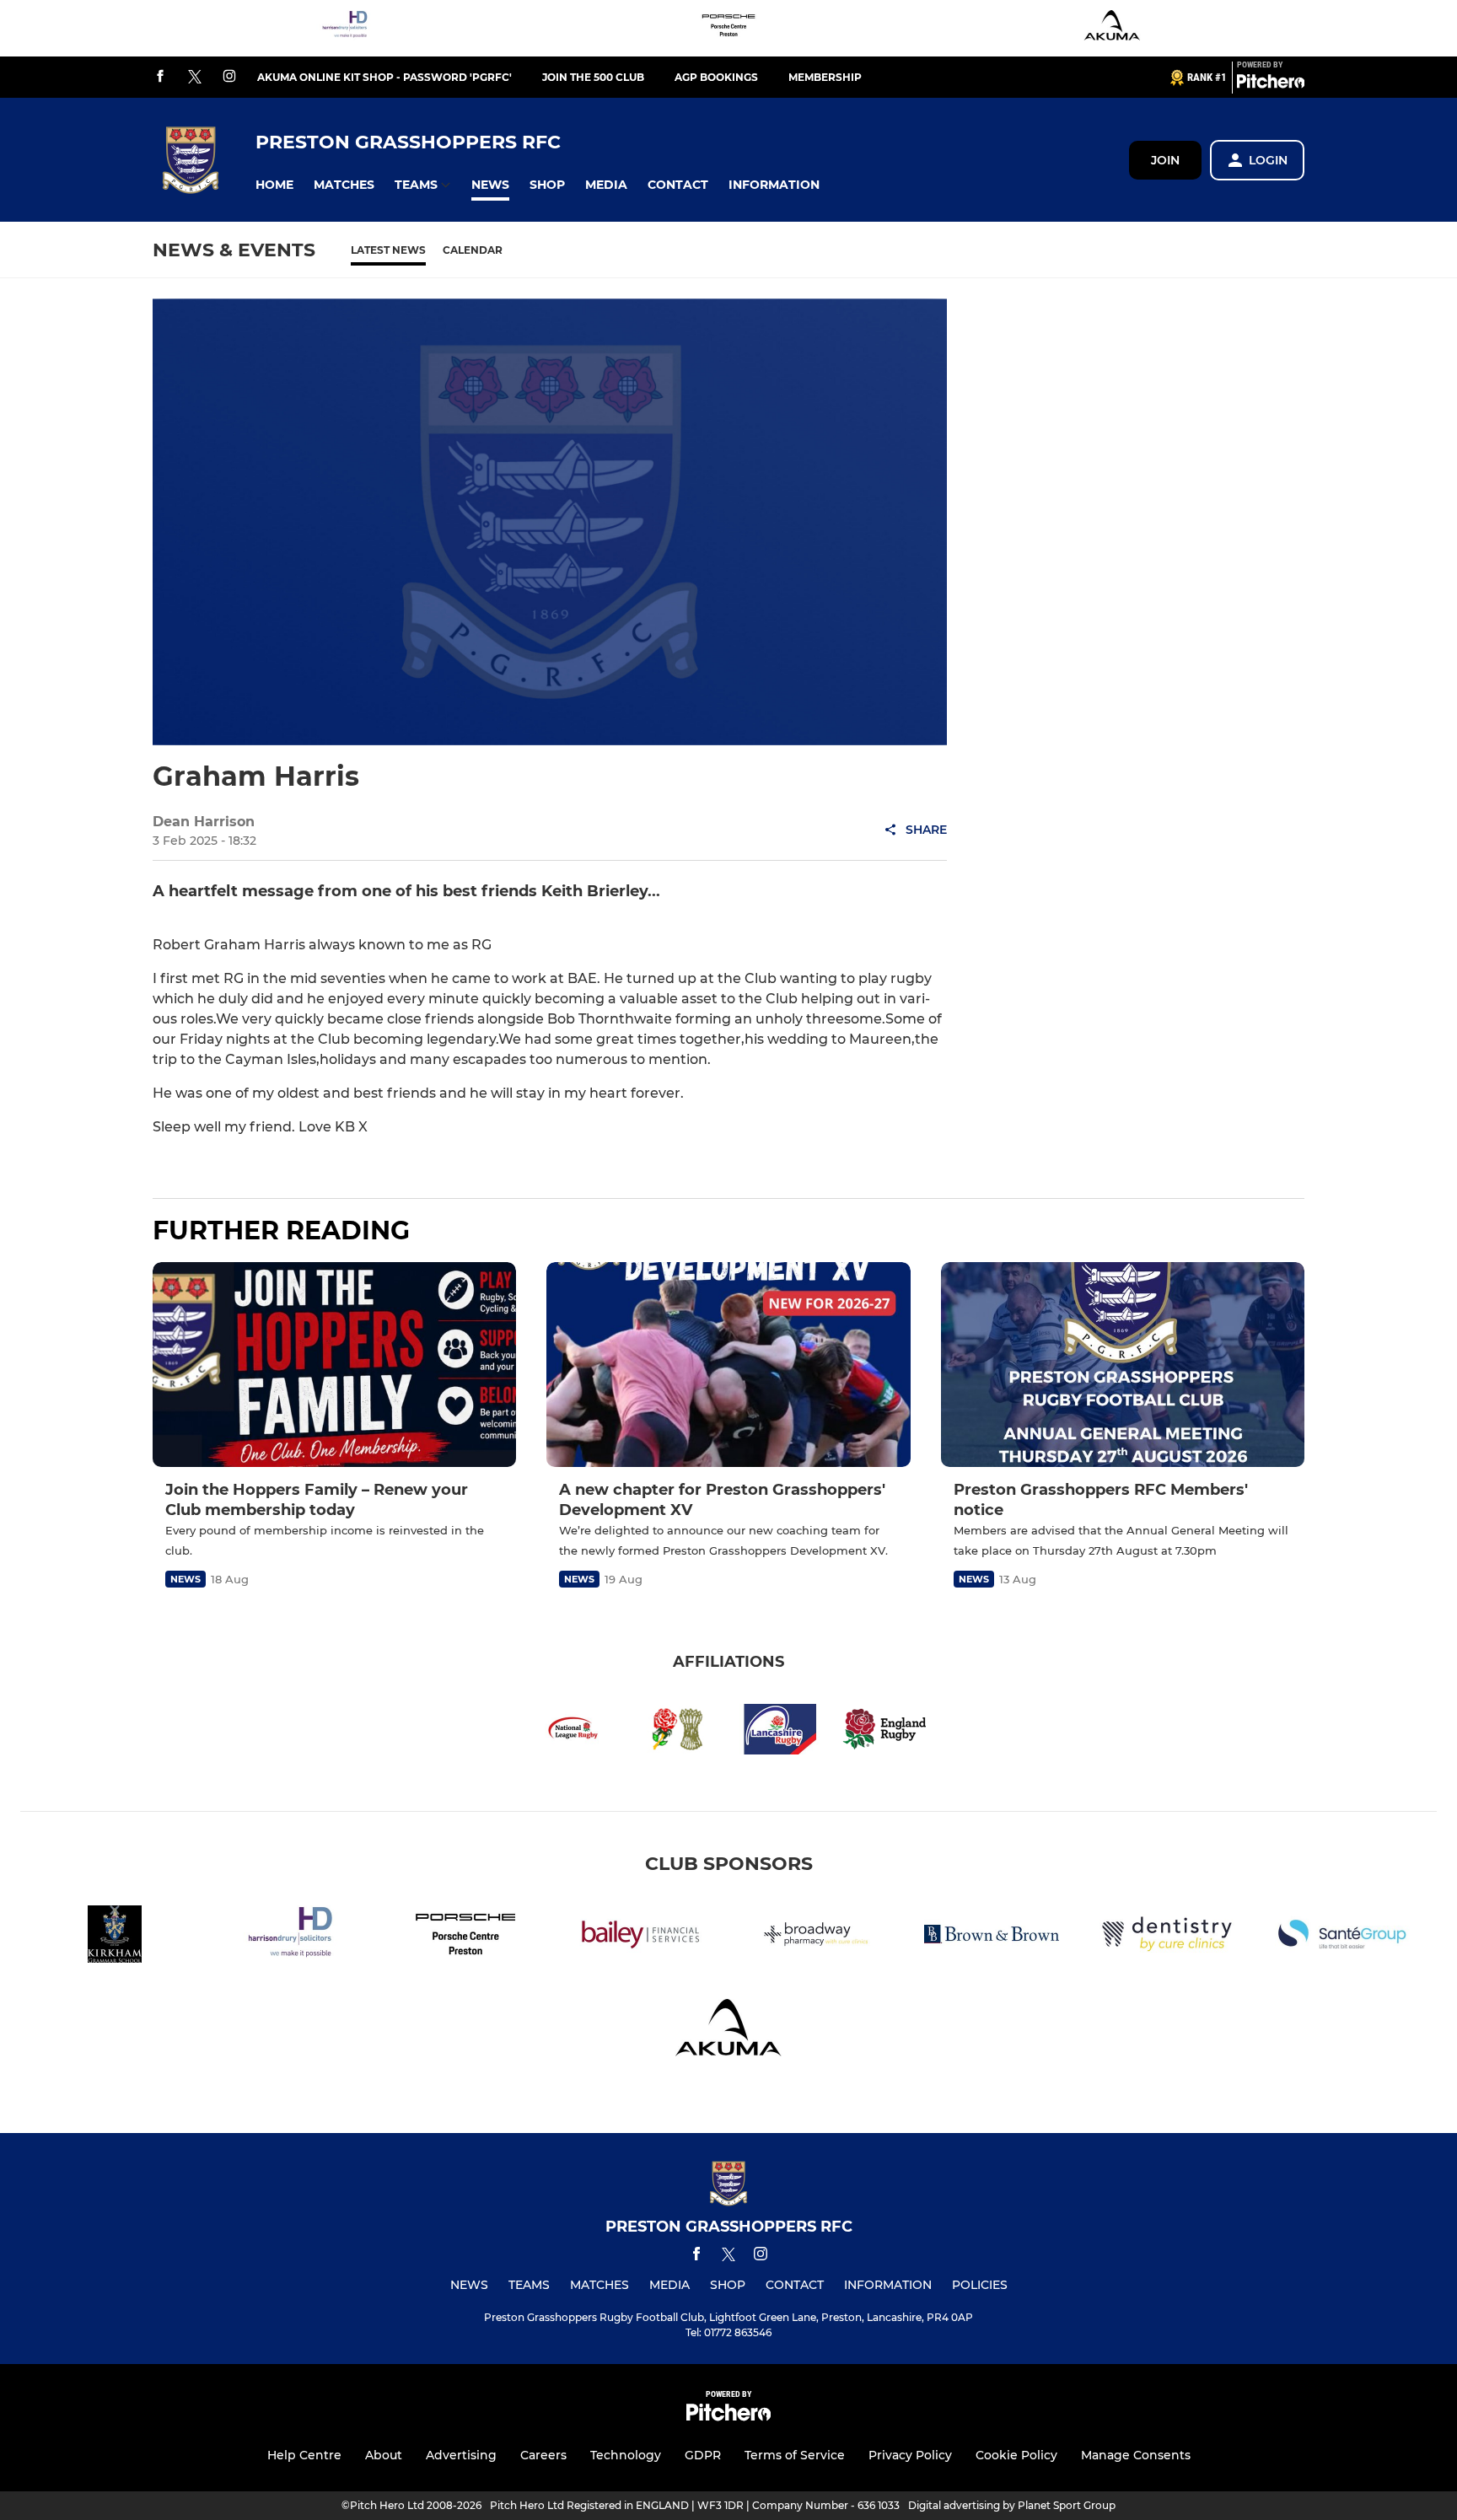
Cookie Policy (1016, 2455)
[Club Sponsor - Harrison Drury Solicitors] (345, 28)
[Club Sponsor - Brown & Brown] (992, 1937)
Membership (825, 77)
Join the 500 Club (593, 77)
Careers (543, 2455)
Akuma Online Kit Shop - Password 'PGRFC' (384, 77)
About (384, 2455)
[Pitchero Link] (1271, 84)
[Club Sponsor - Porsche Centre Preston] (728, 28)
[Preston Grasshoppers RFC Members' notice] (1123, 1365)
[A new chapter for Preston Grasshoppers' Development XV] (728, 1365)
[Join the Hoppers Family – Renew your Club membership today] (334, 1365)
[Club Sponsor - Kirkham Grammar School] (115, 1937)
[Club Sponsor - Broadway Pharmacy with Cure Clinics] (816, 1937)
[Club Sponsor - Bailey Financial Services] (641, 1937)
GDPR (703, 2455)
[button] (274, 185)
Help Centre (304, 2455)
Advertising (461, 2455)
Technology (626, 2455)
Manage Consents (1136, 2455)
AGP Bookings (716, 77)
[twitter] (195, 78)
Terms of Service (795, 2455)
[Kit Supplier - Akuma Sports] (1112, 28)
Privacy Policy (910, 2455)
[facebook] (160, 77)
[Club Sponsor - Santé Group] (1342, 1937)
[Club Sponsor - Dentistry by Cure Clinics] (1167, 1937)
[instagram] (229, 77)
